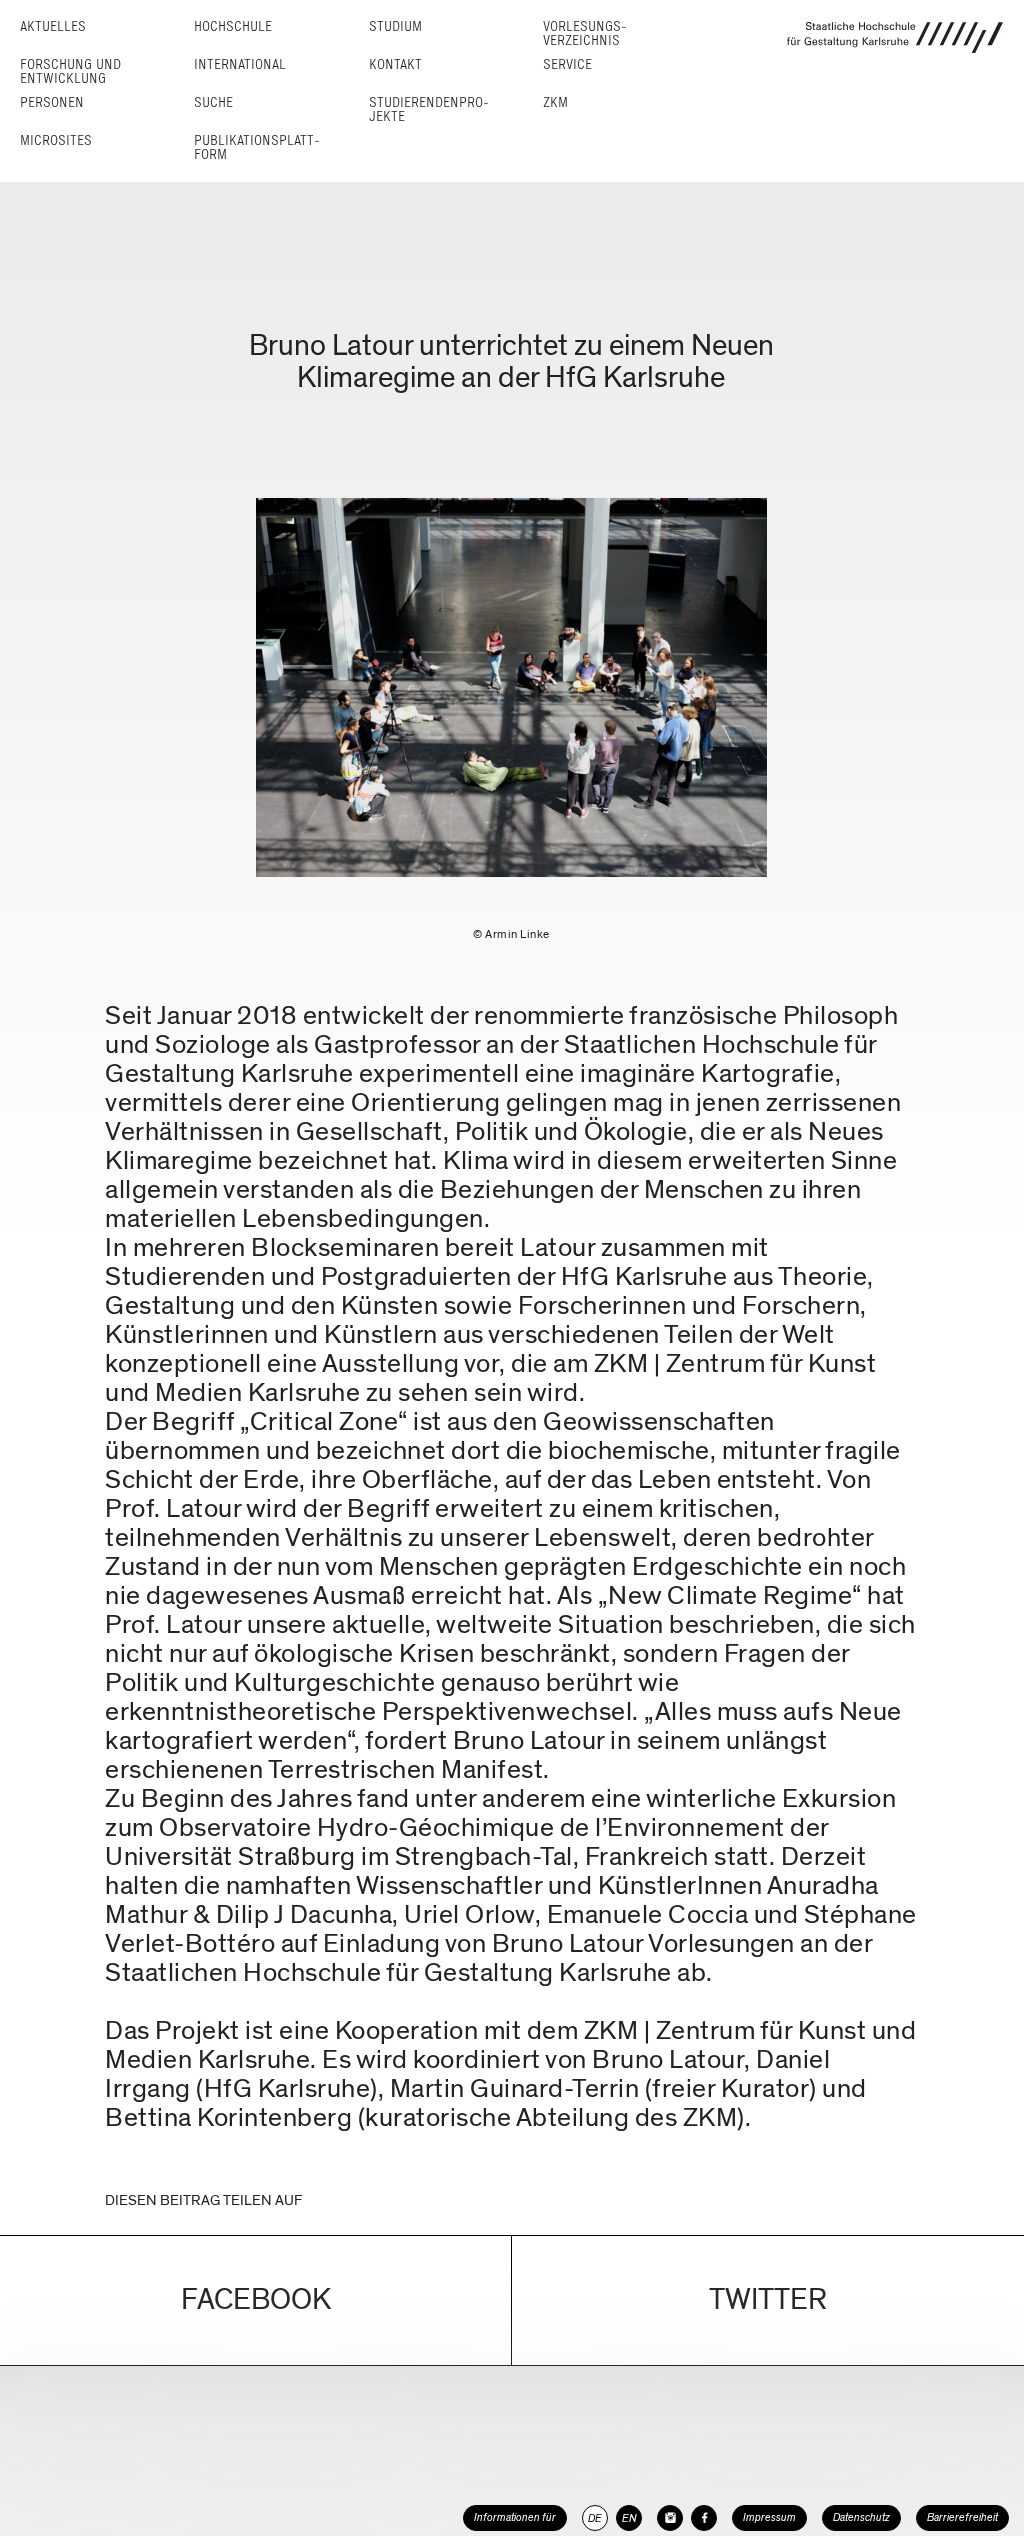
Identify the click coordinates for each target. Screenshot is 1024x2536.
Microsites (56, 140)
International (240, 64)
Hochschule (233, 26)
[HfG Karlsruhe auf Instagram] (670, 2518)
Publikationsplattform (257, 147)
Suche (213, 102)
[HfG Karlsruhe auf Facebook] (704, 2518)
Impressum (769, 2517)
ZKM (555, 102)
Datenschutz (861, 2517)
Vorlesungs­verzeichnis (585, 33)
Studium (395, 26)
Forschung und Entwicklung (70, 71)
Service (567, 64)
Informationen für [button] (515, 2517)
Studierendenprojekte (429, 109)
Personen (52, 102)
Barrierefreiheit (962, 2517)
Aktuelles (53, 26)
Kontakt (395, 64)
